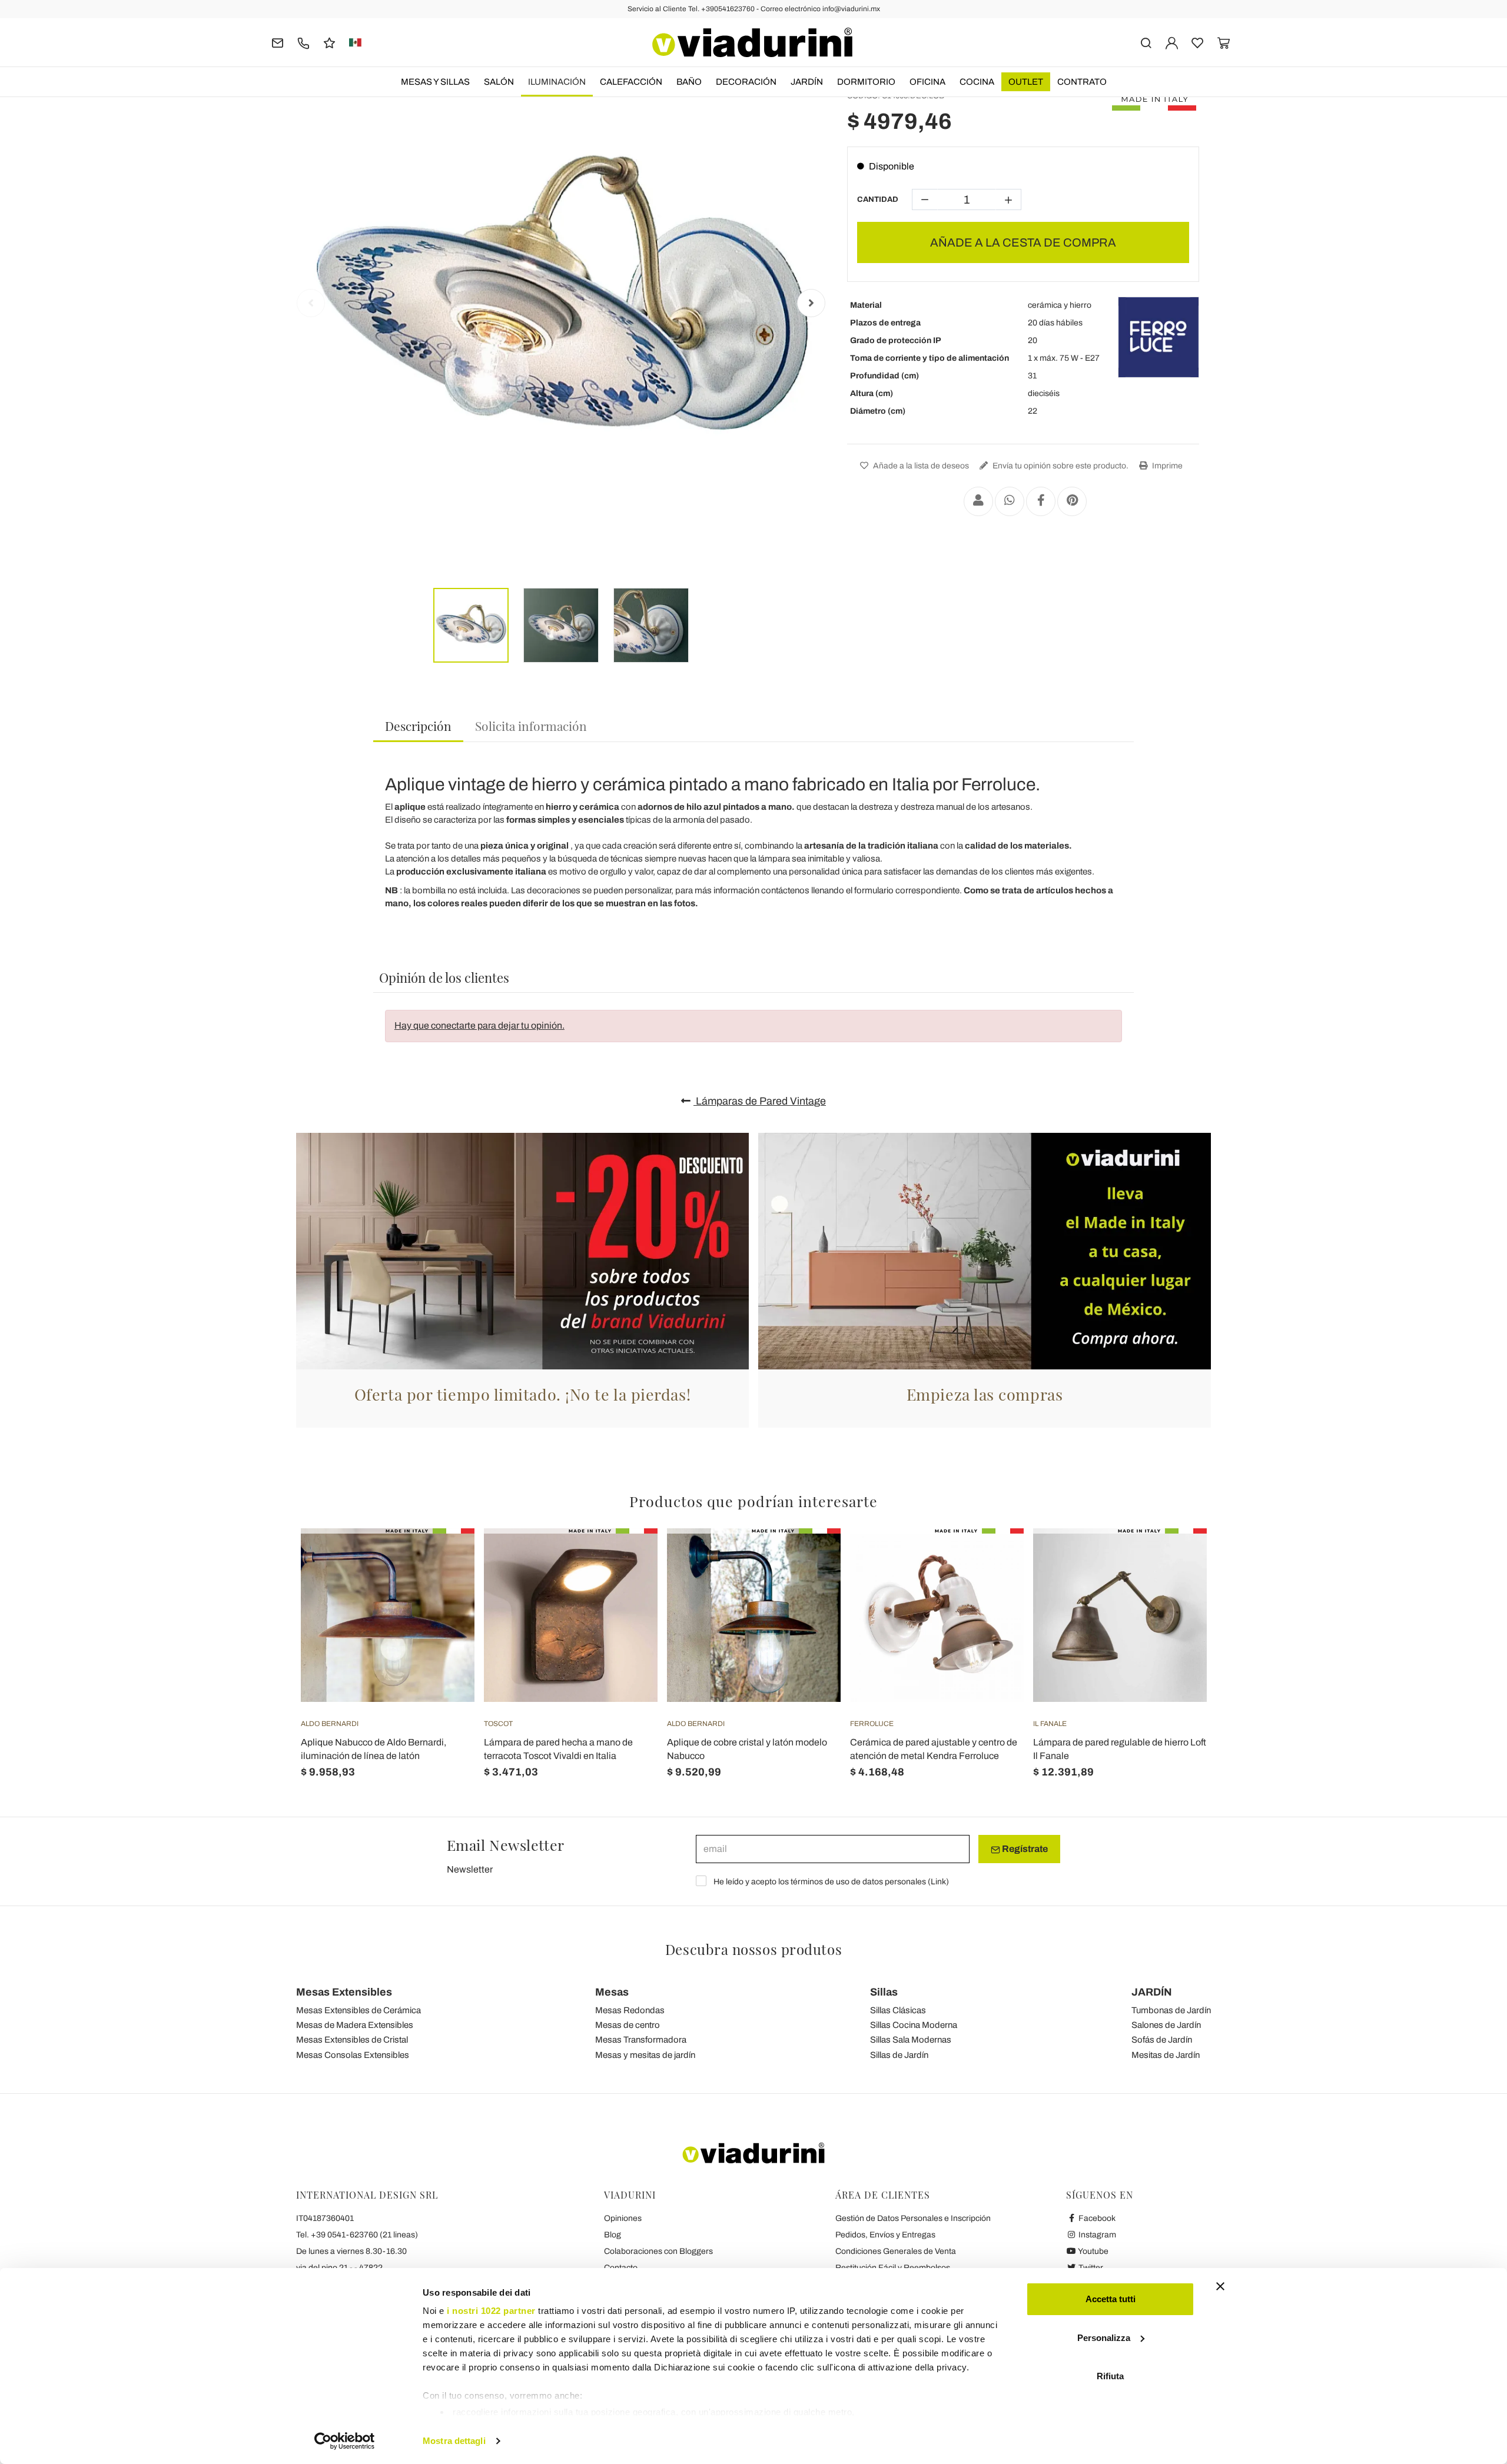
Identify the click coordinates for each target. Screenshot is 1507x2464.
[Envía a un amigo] (978, 501)
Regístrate (1024, 1849)
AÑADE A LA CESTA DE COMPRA (1023, 242)
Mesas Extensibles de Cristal (352, 2040)
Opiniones (623, 2218)
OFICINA (927, 82)
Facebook (1096, 2218)
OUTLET (1026, 82)
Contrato (1082, 82)
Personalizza (1104, 2338)
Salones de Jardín (1166, 2025)
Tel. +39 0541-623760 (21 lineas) (357, 2235)
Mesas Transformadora (641, 2040)
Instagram (1096, 2235)
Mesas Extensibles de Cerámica (359, 2010)
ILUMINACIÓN (557, 82)
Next (811, 303)
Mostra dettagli (454, 2441)
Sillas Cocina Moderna (914, 2025)
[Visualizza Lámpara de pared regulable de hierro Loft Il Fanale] (1177, 1558)
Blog (613, 2235)
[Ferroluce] (1159, 337)
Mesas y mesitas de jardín (645, 2055)
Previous (311, 303)
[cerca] (1146, 42)
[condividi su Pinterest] (1072, 501)
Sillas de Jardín (899, 2055)
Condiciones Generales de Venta (896, 2251)
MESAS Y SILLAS (435, 82)
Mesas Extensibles (344, 1992)
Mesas (612, 1992)
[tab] (418, 726)
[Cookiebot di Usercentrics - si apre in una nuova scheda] (345, 2441)
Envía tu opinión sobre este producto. (1060, 466)
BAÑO (689, 82)
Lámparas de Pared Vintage (760, 1101)
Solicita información (531, 726)
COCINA (977, 82)
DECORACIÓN (746, 82)
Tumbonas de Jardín (1171, 2010)
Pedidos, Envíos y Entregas (885, 2235)
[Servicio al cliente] (303, 42)
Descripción (418, 726)
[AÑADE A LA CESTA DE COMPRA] (444, 1558)
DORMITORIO (866, 82)
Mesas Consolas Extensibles (353, 2055)
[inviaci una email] (278, 42)
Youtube (1093, 2251)
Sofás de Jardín (1162, 2040)
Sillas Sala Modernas (911, 2040)
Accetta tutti (1111, 2299)
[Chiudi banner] (1220, 2286)
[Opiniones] (329, 42)
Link (938, 1882)
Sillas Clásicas (898, 2010)
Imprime (1166, 466)
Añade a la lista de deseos (920, 466)
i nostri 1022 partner (491, 2311)
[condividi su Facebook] (1041, 501)
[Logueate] (1172, 42)
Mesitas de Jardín (1166, 2055)
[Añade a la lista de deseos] (444, 1587)
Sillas (884, 1992)
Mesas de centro (628, 2025)
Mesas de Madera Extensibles (355, 2025)
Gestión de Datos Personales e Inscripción (913, 2218)
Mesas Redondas (630, 2010)
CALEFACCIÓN (631, 82)
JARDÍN (807, 82)
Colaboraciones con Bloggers (658, 2251)
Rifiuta (1110, 2376)
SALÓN (499, 82)
